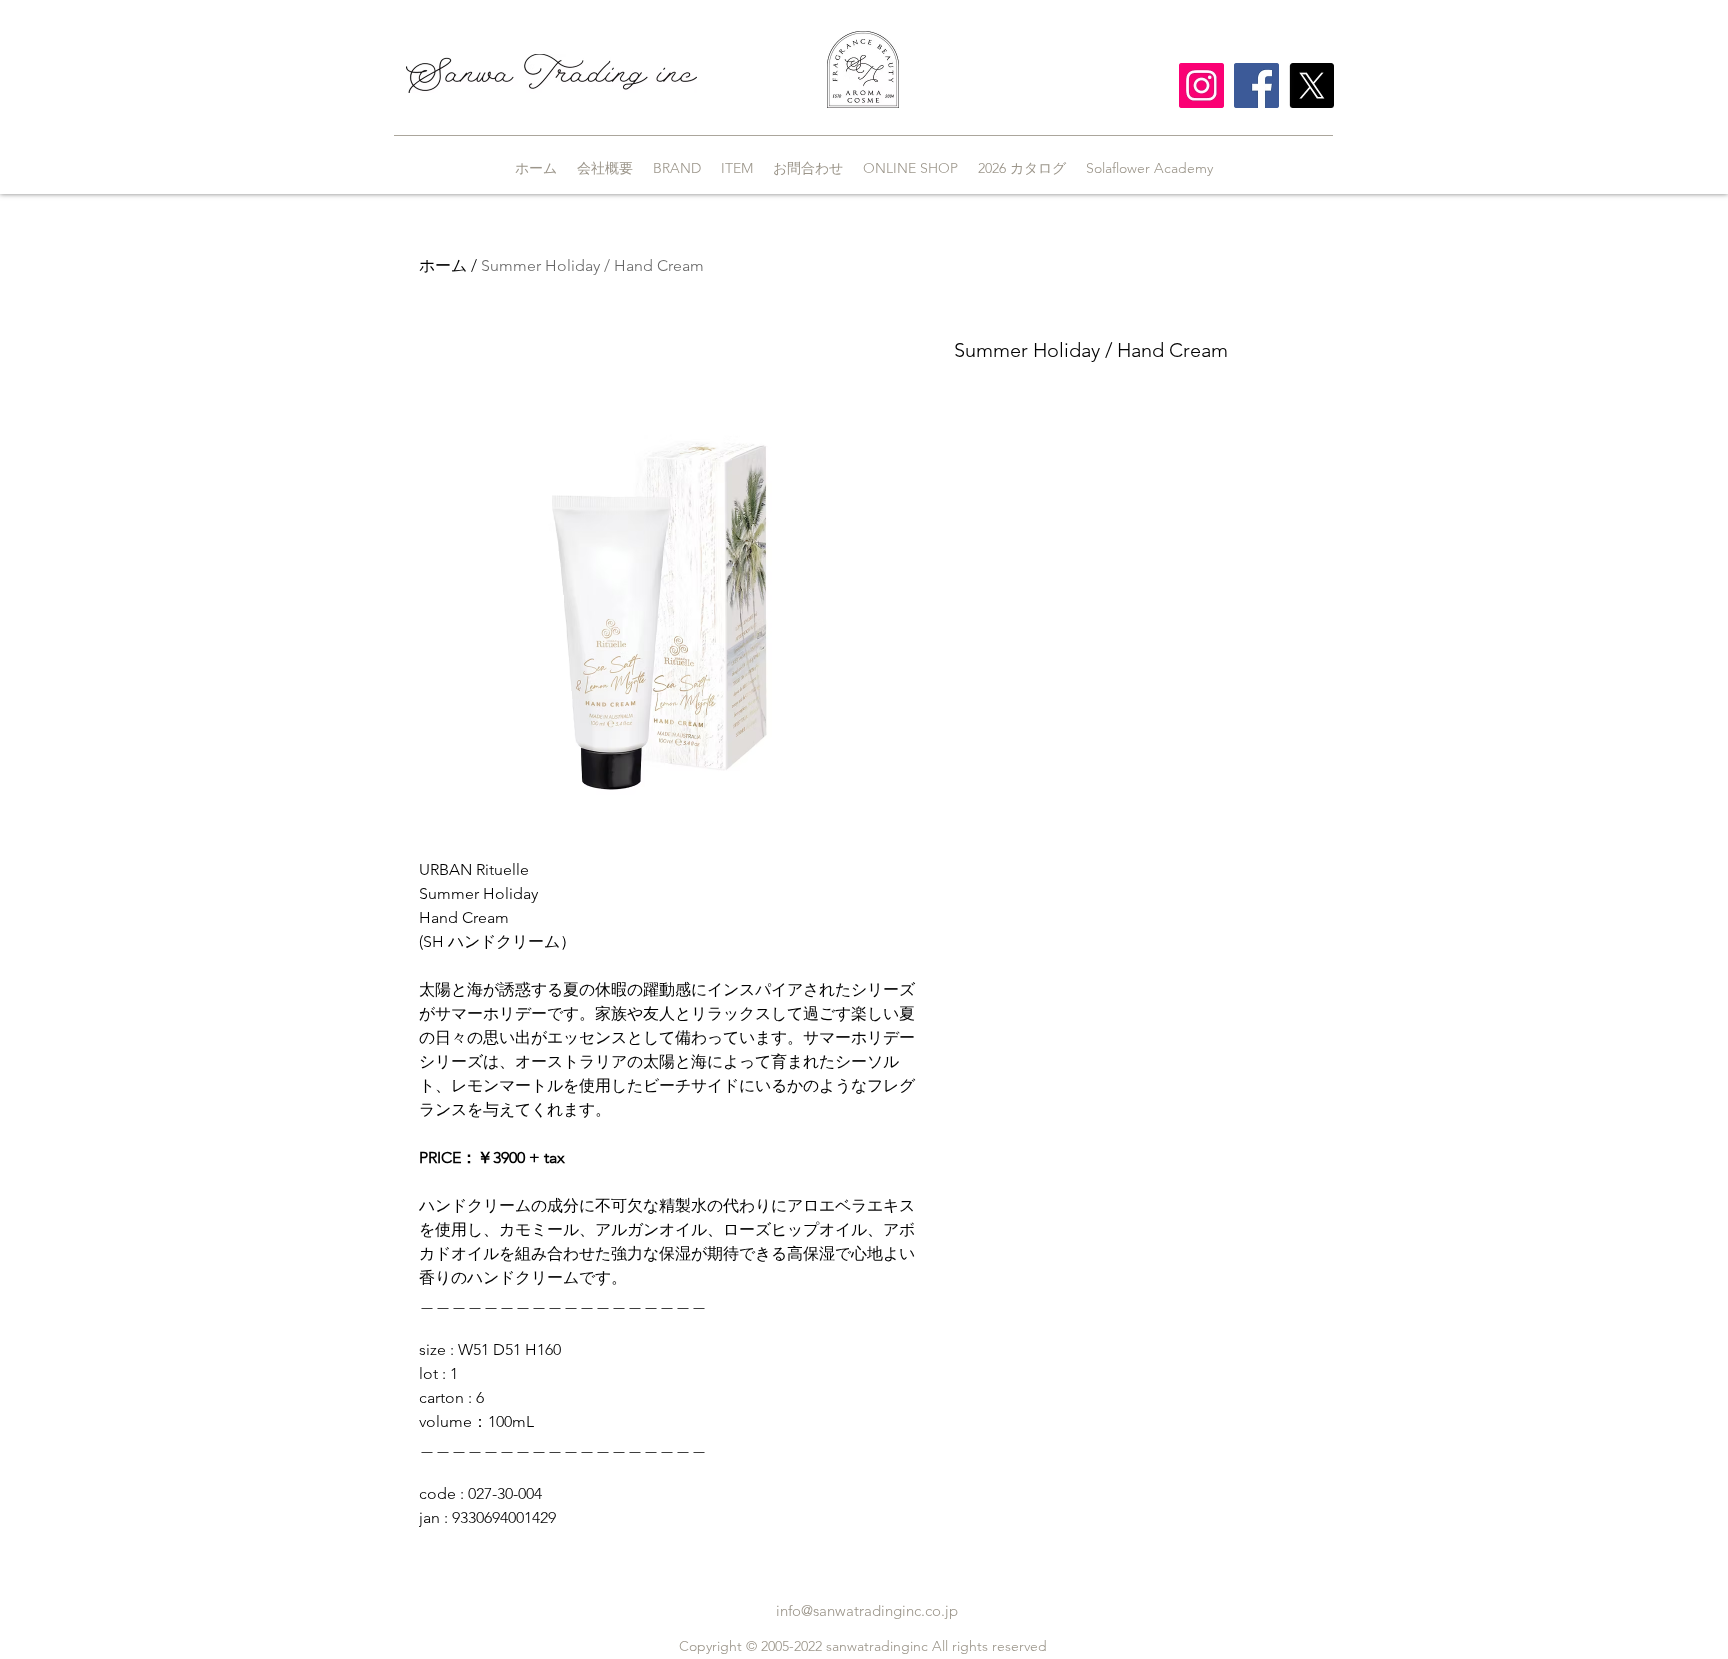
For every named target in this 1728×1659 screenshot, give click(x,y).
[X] (1311, 85)
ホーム (443, 265)
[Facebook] (1256, 85)
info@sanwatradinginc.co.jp (867, 1610)
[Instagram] (1201, 85)
